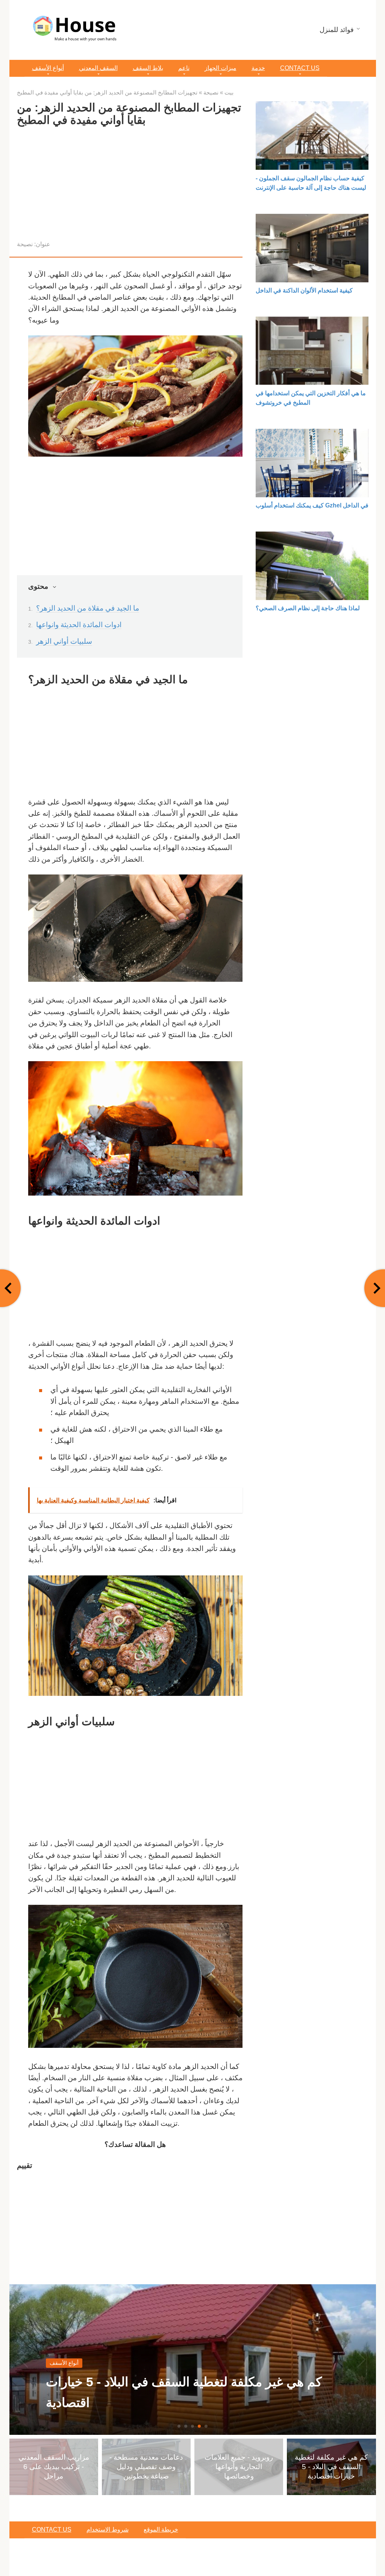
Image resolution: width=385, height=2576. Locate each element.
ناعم (184, 68)
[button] (179, 2426)
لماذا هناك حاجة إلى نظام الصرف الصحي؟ (308, 608)
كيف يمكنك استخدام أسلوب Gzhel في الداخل (312, 505)
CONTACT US (300, 68)
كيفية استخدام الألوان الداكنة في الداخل (304, 290)
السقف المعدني (98, 68)
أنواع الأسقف (48, 68)
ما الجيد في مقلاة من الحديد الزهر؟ (88, 608)
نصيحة (25, 244)
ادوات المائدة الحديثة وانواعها (79, 625)
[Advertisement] (130, 186)
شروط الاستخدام (108, 2530)
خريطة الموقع (161, 2530)
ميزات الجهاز (221, 68)
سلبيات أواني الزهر (64, 641)
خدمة (258, 68)
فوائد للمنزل (337, 30)
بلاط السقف (148, 68)
